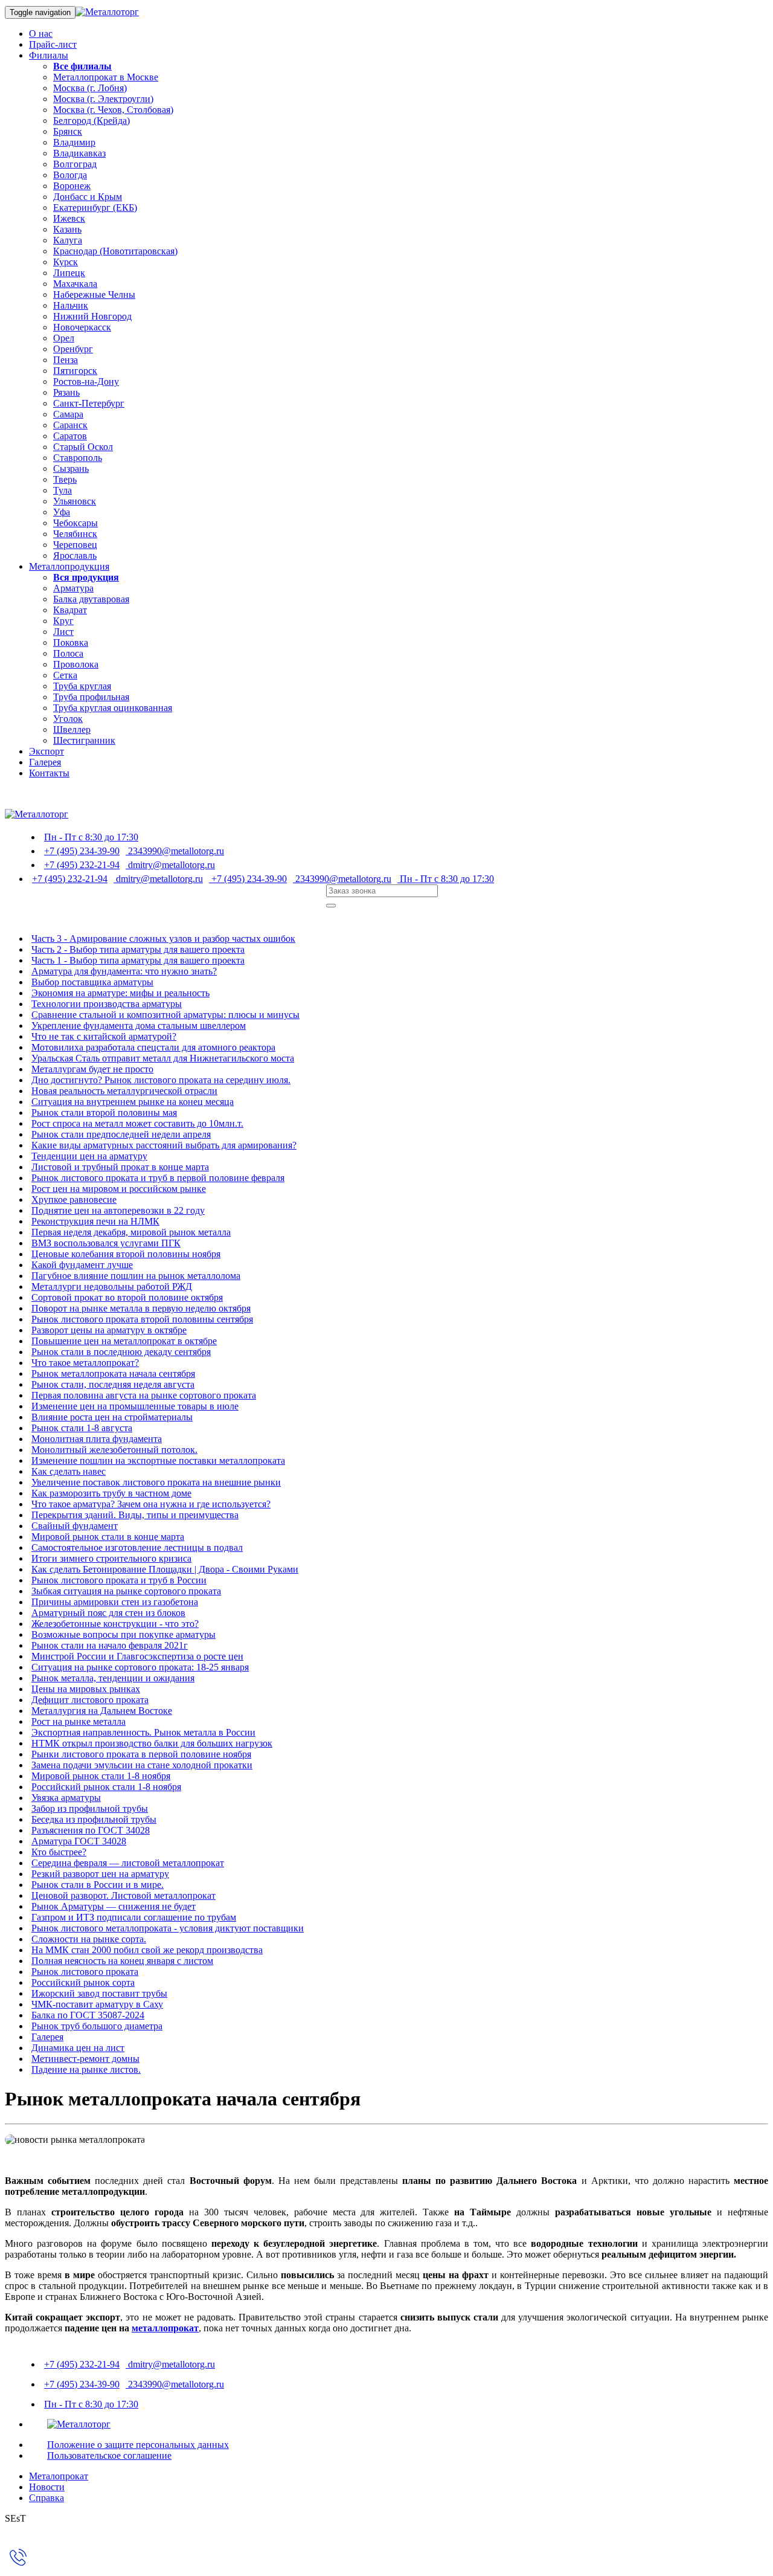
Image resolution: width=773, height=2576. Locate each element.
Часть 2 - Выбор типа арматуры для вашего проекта (138, 949)
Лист (63, 632)
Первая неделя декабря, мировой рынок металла (131, 1232)
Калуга (68, 240)
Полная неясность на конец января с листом (122, 1961)
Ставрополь (78, 458)
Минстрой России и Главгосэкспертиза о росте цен (137, 1656)
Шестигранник (84, 740)
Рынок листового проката (85, 1972)
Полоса (68, 653)
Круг (63, 621)
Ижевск (69, 218)
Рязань (66, 392)
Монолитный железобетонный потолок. (114, 1450)
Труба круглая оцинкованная (113, 708)
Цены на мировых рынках (86, 1689)
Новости (47, 2487)
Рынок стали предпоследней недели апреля (121, 1134)
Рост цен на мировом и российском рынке (119, 1189)
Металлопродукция (69, 566)
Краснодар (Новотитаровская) (115, 251)
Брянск (68, 131)
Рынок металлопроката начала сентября (113, 1373)
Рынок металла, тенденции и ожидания (113, 1678)
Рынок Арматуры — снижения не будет (114, 1906)
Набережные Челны (94, 295)
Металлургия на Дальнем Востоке (102, 1711)
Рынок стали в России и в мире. (98, 1885)
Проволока (76, 664)
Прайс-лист (53, 44)
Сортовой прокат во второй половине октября (127, 1297)
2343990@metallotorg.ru (175, 851)
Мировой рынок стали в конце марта (108, 1537)
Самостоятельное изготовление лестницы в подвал (137, 1547)
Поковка (71, 642)
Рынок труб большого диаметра (97, 2026)
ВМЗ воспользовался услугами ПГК (106, 1243)
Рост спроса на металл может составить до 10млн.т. (137, 1123)
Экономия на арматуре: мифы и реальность (120, 993)
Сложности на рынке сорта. (89, 1939)
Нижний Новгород (92, 316)
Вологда (70, 175)
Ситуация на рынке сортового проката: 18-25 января (140, 1667)
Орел (64, 338)
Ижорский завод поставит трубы (99, 1993)
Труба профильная (91, 697)
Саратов (70, 436)
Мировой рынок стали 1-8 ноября (101, 1776)
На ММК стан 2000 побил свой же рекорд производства (147, 1950)
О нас (41, 34)
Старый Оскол (83, 447)
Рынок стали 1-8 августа (82, 1428)
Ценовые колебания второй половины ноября (126, 1254)
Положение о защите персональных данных (138, 2445)
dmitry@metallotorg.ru (170, 865)
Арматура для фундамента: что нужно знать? (124, 971)
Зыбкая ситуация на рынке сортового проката (126, 1591)
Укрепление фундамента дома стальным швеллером (139, 1026)
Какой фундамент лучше (82, 1265)
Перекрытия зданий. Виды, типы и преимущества (135, 1515)
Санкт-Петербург (89, 403)
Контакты (49, 773)
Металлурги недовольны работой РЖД (112, 1286)
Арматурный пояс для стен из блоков (108, 1613)
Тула (63, 490)
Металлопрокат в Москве (106, 77)
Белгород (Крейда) (91, 121)
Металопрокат (59, 2476)
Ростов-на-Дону (86, 382)
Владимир (74, 142)
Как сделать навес (69, 1471)
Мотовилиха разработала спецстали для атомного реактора (153, 1047)
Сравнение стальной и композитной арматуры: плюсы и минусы (165, 1015)
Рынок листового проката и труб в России (119, 1580)
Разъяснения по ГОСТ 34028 (91, 1830)
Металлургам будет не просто (92, 1069)
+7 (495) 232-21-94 (82, 865)
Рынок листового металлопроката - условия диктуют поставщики (168, 1928)
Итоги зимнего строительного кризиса (111, 1558)
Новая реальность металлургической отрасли (124, 1091)
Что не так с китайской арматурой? (104, 1036)
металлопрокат (165, 2328)
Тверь (65, 479)
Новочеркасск (82, 327)
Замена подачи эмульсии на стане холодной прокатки (142, 1765)
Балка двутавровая (91, 599)
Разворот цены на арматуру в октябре (109, 1330)
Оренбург (73, 349)
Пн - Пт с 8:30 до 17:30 (91, 837)
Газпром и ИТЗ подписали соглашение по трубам (134, 1917)
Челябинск (75, 534)
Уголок (68, 719)
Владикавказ (79, 153)
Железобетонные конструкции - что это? (115, 1624)
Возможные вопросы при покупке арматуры (123, 1634)
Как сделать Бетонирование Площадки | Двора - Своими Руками (165, 1569)
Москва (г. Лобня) (90, 88)
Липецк (69, 273)
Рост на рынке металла (79, 1721)
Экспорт (47, 751)
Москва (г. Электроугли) (103, 99)
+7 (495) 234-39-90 (82, 851)
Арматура (73, 588)
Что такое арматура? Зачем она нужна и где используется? (151, 1504)
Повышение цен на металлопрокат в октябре (124, 1341)
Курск (66, 262)
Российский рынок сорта (83, 1982)
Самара (68, 414)
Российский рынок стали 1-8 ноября (106, 1787)
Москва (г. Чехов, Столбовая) (113, 110)
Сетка (65, 675)
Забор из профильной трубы (90, 1808)
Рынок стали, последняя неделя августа (113, 1384)
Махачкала (75, 284)
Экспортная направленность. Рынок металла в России (143, 1732)
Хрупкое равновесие (74, 1199)
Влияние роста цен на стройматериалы (112, 1417)
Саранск (70, 425)
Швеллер (72, 729)
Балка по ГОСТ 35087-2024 (88, 2015)
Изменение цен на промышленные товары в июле (135, 1406)
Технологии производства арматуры (107, 1004)
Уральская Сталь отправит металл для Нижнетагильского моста (163, 1058)
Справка (47, 2498)
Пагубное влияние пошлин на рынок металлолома (136, 1276)
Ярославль (75, 555)
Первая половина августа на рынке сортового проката (144, 1395)
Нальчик (71, 305)
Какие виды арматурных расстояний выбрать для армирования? (164, 1145)
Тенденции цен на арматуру (89, 1156)
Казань (67, 229)
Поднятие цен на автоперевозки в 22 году (118, 1210)
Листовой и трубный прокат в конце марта (120, 1167)
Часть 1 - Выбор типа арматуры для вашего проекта (138, 960)
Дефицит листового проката (90, 1700)
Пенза (66, 360)
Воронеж (72, 186)
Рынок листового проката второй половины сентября (142, 1319)
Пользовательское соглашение (109, 2455)
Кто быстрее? (59, 1852)
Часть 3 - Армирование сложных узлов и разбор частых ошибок (163, 939)
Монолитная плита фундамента (97, 1439)
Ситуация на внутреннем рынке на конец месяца (133, 1102)
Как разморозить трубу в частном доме (111, 1493)
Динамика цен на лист (78, 2048)
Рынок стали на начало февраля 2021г (110, 1645)
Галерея (45, 762)
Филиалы (49, 55)
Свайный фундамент (75, 1526)
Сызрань (71, 469)
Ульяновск (75, 501)
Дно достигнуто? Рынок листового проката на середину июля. (161, 1080)
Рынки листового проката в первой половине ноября (141, 1754)
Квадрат (70, 610)
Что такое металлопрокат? (85, 1363)
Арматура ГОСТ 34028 (79, 1841)
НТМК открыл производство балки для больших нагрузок (152, 1743)
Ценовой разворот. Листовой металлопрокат (123, 1895)
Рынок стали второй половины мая (104, 1113)
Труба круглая (82, 686)
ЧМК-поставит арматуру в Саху (97, 2004)
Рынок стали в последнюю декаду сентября (121, 1352)
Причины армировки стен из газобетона (115, 1602)
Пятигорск (75, 371)
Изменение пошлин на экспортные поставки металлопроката (158, 1460)
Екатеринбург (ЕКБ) (95, 208)
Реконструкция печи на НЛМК (95, 1221)
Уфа (62, 512)
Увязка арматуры (66, 1798)
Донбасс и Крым (88, 197)
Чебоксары (75, 523)
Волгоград (75, 164)
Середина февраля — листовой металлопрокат (128, 1863)
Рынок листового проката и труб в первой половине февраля (158, 1178)
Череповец (75, 545)
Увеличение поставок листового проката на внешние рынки (156, 1482)
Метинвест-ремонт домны (85, 2059)
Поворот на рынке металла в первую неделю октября (141, 1308)
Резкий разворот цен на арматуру (100, 1874)
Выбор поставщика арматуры (92, 982)
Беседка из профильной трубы (94, 1819)
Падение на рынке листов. (86, 2069)
